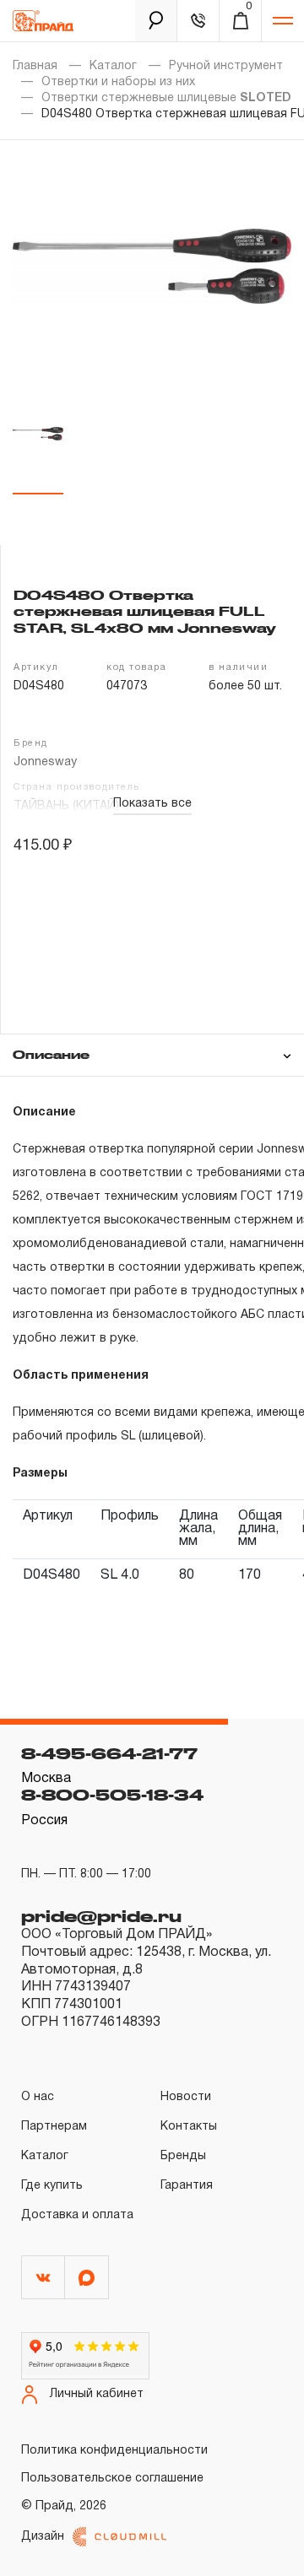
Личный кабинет (97, 2394)
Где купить (52, 2186)
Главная (35, 66)
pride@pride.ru (101, 1916)
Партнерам (54, 2127)
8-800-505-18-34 (112, 1795)
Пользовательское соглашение (112, 2479)
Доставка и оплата (77, 2215)
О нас (38, 2097)
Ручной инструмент (226, 66)
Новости (186, 2097)
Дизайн (43, 2537)
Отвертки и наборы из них (118, 82)
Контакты (189, 2127)
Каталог (113, 66)
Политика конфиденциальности (114, 2451)
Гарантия (187, 2186)
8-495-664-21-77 (109, 1753)
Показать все (152, 804)
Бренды (183, 2156)
